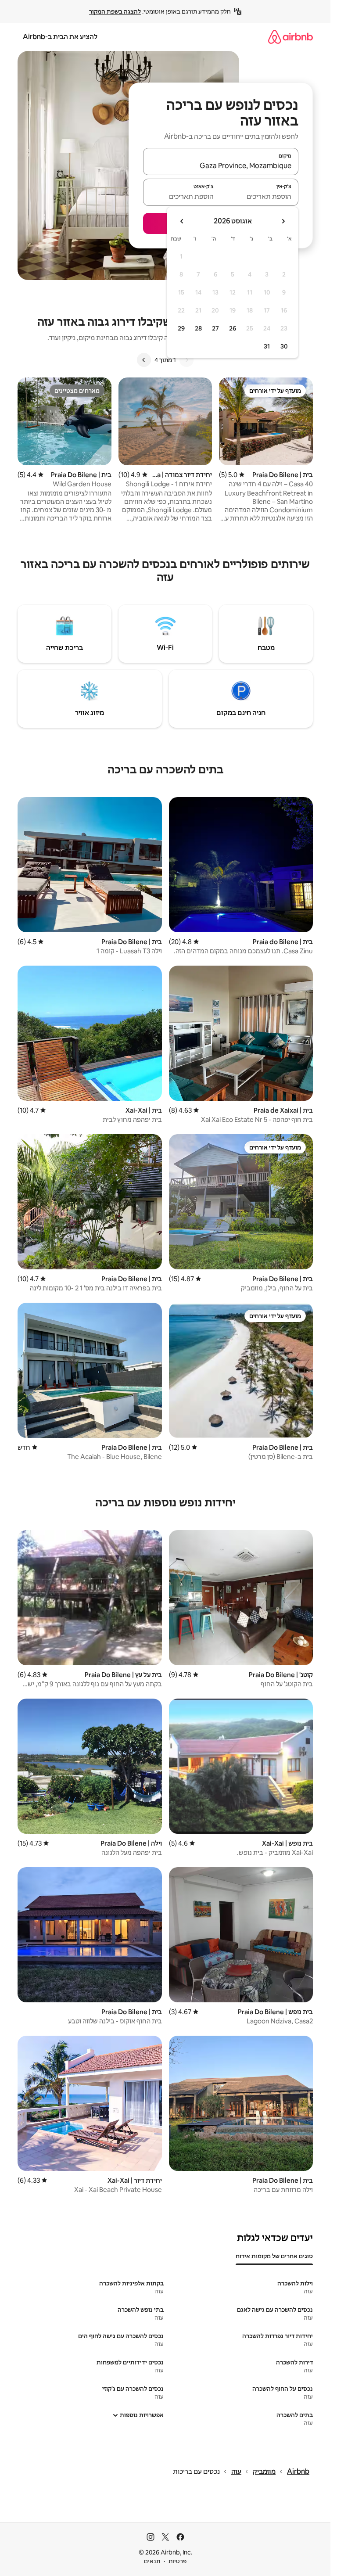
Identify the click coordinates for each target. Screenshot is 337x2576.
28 (198, 328)
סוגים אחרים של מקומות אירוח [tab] (274, 2256)
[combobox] (221, 165)
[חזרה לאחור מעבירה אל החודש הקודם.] (283, 221)
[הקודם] (186, 360)
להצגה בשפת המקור (115, 11)
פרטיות (177, 2561)
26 (233, 328)
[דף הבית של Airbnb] (290, 37)
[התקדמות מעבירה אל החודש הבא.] (182, 221)
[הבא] (144, 360)
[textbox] (260, 196)
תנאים (152, 2561)
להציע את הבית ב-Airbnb (60, 37)
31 (267, 346)
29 (181, 328)
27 (215, 328)
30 (284, 346)
